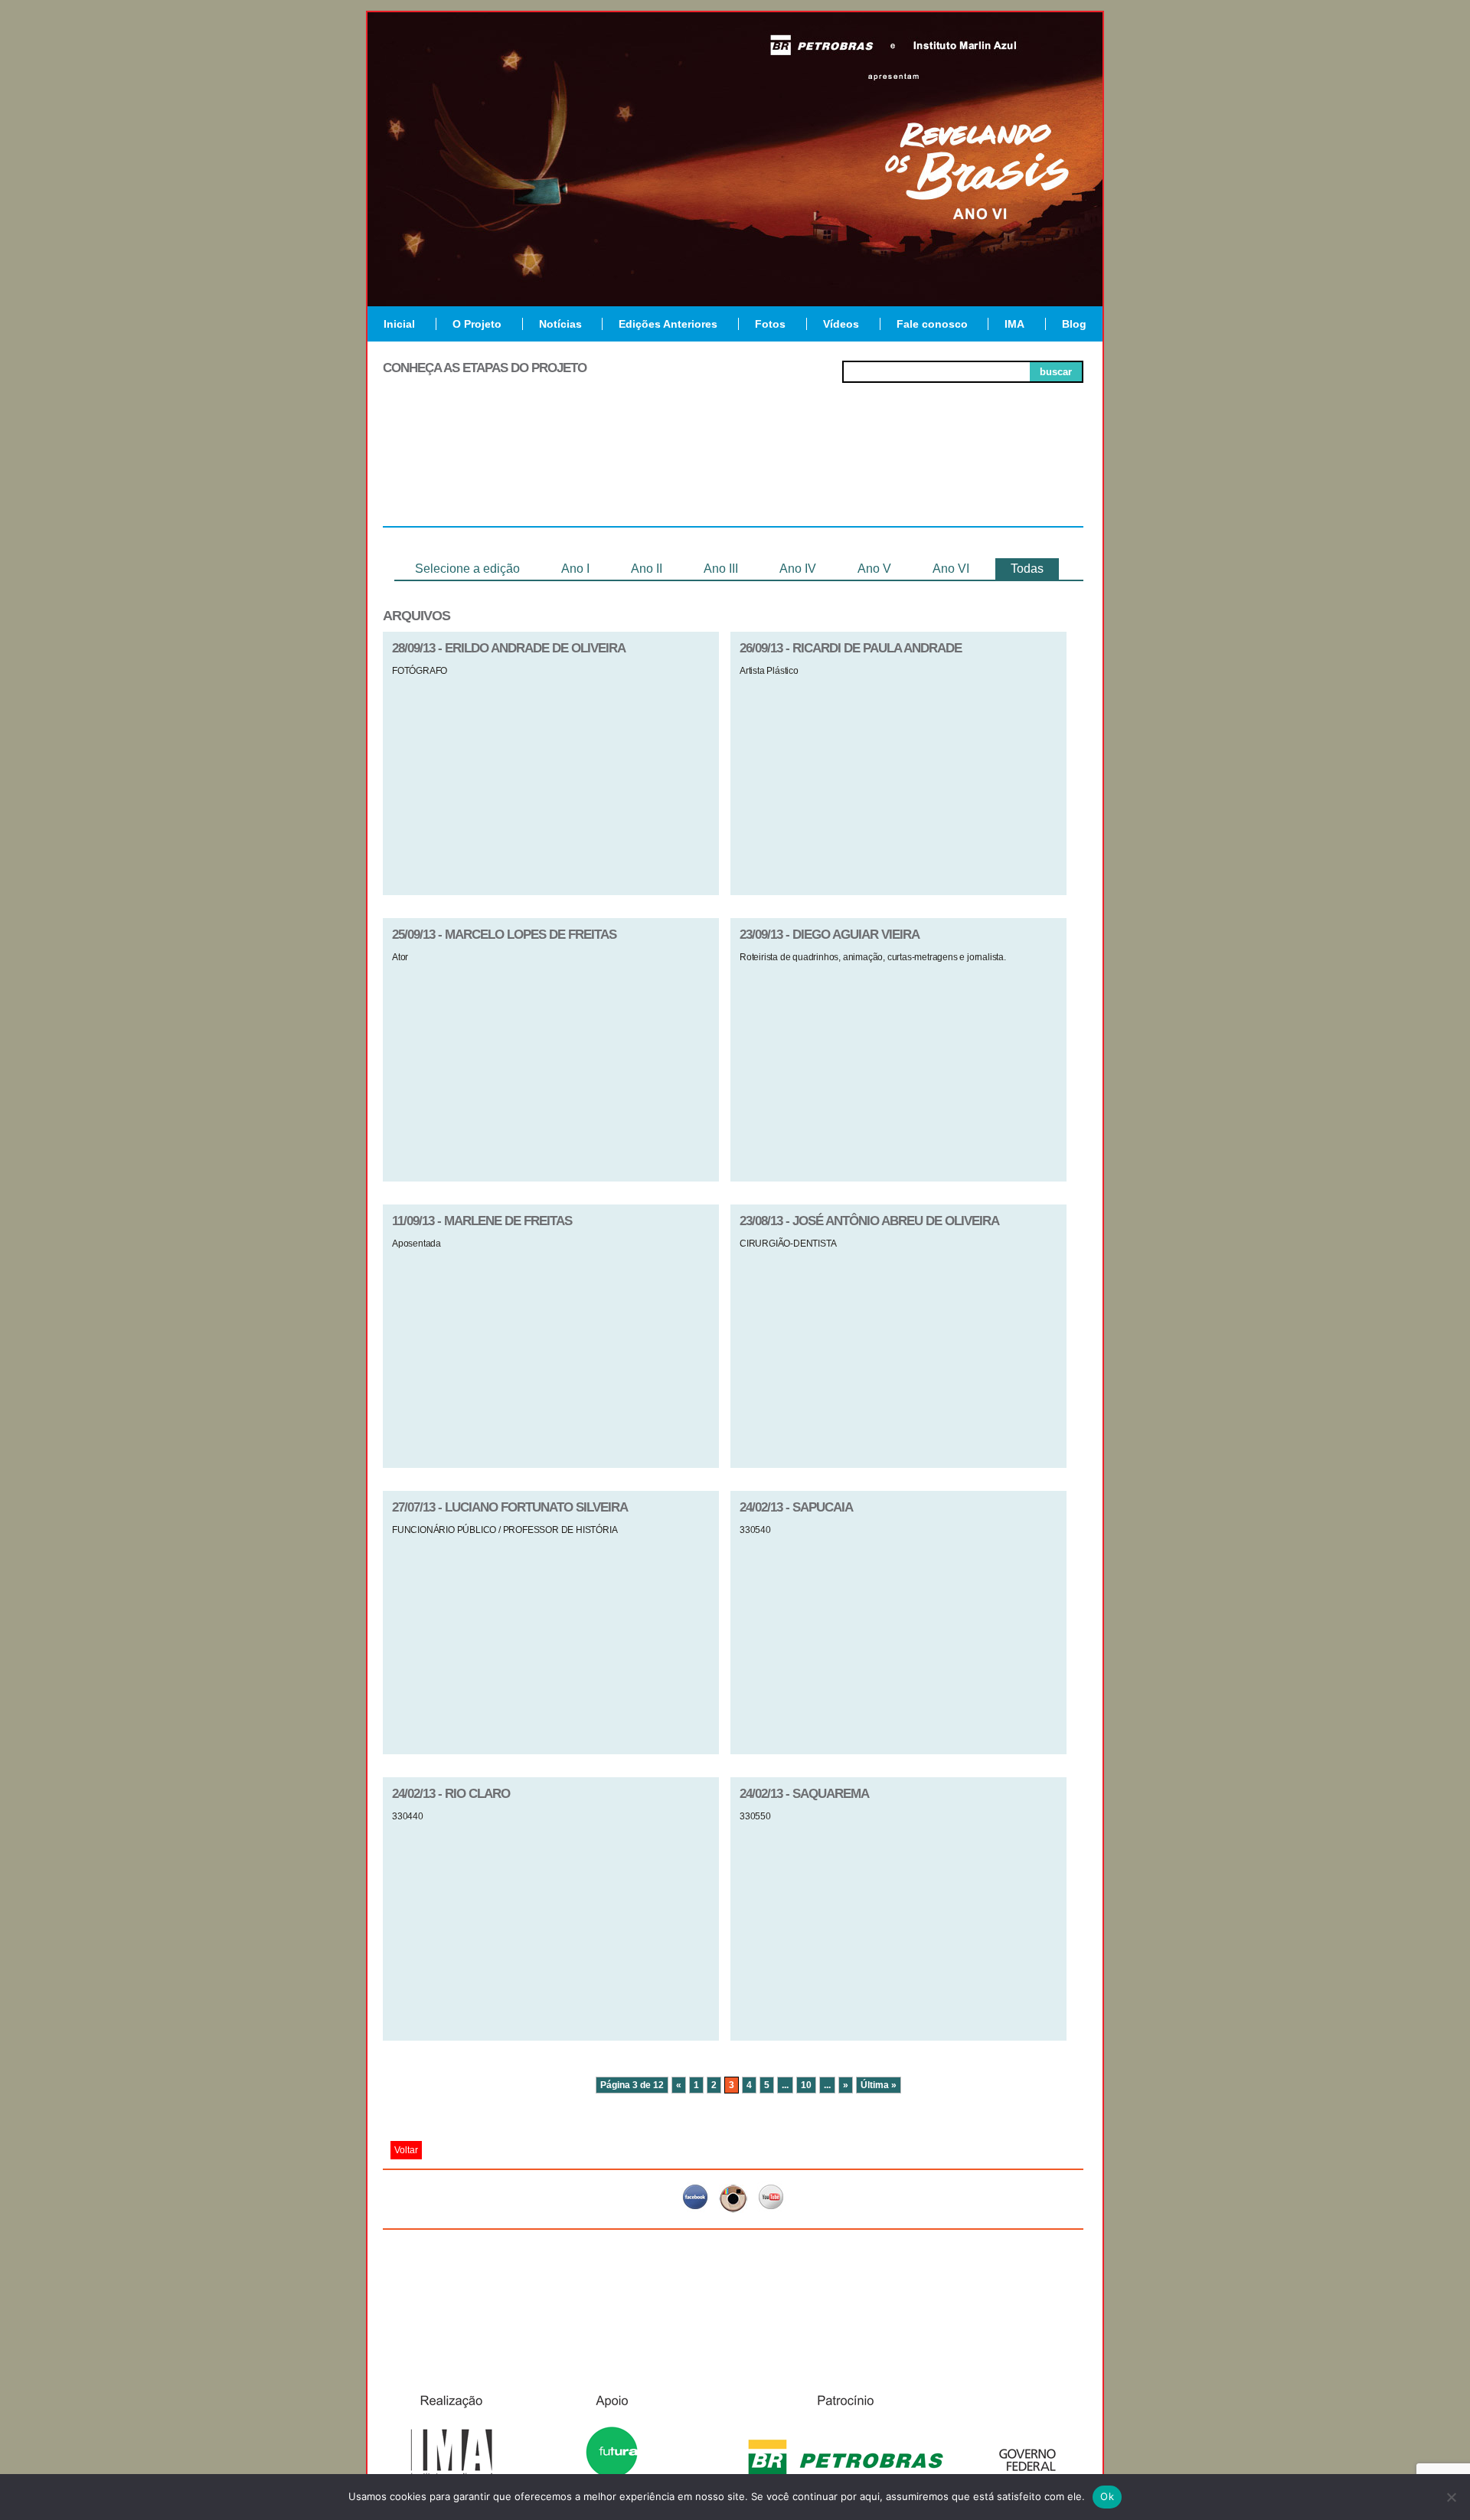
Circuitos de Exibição (1013, 476)
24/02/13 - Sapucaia (796, 1507)
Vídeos (841, 324)
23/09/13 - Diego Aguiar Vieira (830, 935)
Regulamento (453, 470)
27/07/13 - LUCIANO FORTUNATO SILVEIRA (510, 1507)
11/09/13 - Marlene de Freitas (482, 1221)
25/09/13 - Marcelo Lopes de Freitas (504, 935)
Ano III (721, 569)
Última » (879, 2085)
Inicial (399, 324)
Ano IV (798, 569)
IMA (1014, 324)
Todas (1027, 569)
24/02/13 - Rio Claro (451, 1794)
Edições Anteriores (668, 324)
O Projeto (477, 324)
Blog (1074, 324)
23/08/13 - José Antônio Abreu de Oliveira (869, 1221)
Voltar (406, 2150)
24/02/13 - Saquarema (804, 1794)
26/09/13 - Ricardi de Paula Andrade (851, 648)
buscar (1056, 372)
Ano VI (951, 569)
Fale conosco (932, 324)
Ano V (874, 569)
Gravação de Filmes (874, 476)
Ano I (575, 569)
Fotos (770, 324)
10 (806, 2085)
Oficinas (733, 470)
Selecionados (594, 470)
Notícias (560, 324)
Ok (1107, 2496)
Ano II (647, 569)
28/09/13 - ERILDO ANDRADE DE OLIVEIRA (509, 648)
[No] (1451, 2497)
